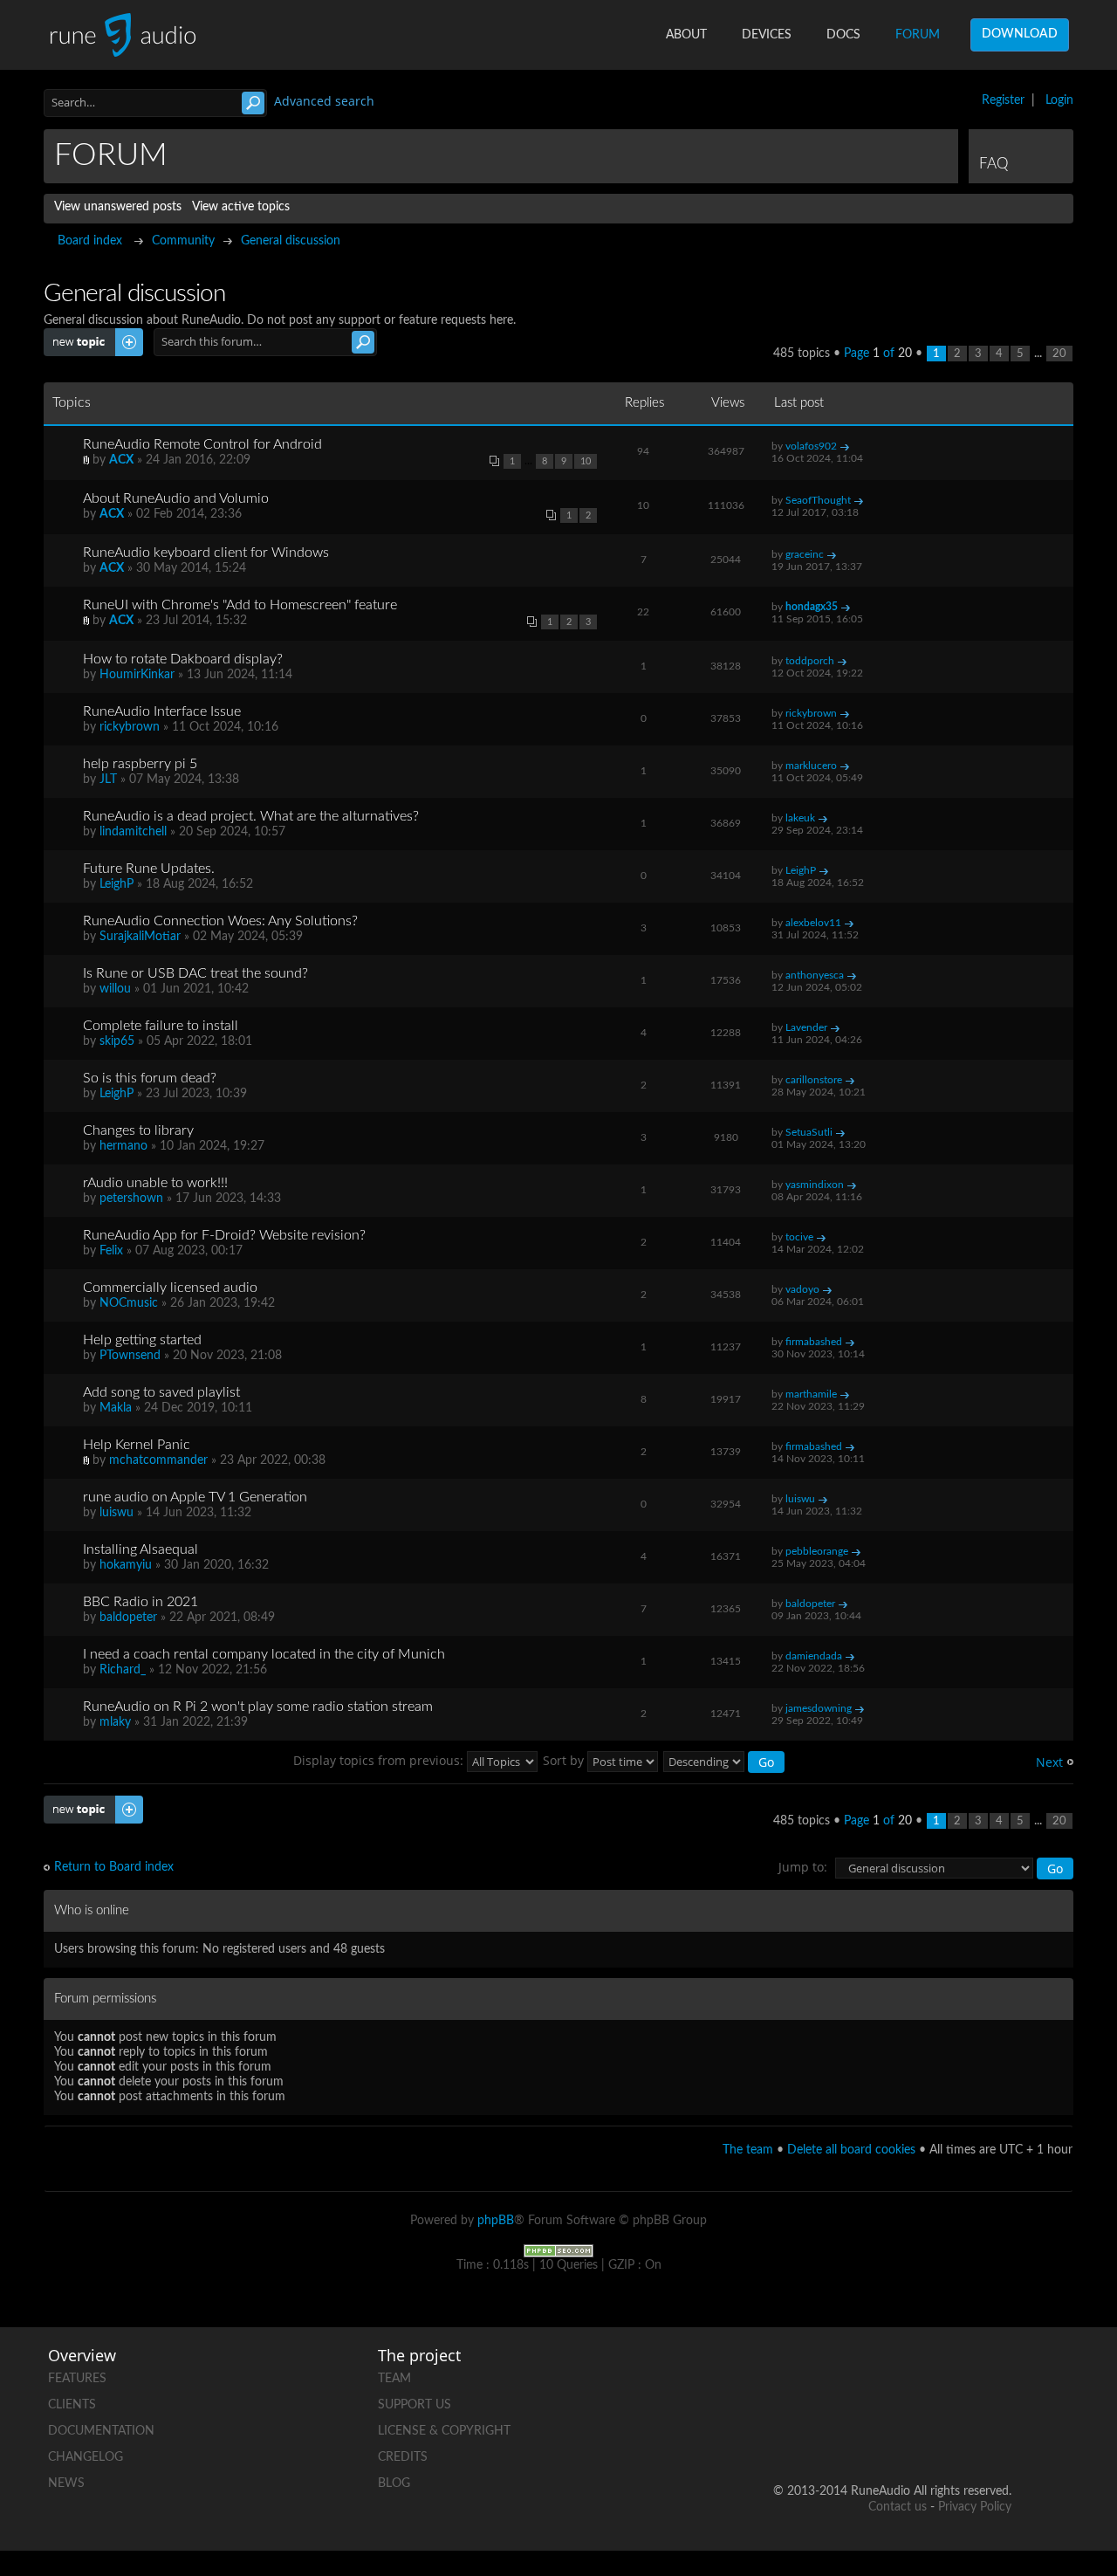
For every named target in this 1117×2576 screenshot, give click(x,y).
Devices (767, 35)
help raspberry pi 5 (140, 764)
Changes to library (138, 1130)
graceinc (805, 554)
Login (1059, 100)
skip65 (117, 1041)
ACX (121, 460)
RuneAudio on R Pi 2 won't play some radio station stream (258, 1707)
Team (394, 2379)
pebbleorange (817, 1551)
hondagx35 (812, 607)
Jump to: (803, 1867)
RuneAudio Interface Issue (162, 711)
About (686, 35)
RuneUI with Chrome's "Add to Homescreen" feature (240, 605)
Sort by (565, 1760)
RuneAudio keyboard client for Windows (206, 553)
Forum (918, 35)
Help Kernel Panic (137, 1445)
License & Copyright (444, 2431)
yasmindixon (815, 1185)
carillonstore (814, 1080)
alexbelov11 (813, 923)
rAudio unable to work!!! (155, 1183)
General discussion (291, 241)
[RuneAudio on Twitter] (931, 2375)
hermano (123, 1146)
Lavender (806, 1027)
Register (1003, 100)
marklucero (811, 766)
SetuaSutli (809, 1132)
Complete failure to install (161, 1026)
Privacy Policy (975, 2507)
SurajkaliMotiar (140, 937)
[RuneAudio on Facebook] (865, 2375)
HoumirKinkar (137, 675)
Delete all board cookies (851, 2150)
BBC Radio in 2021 (140, 1602)
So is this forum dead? (150, 1078)
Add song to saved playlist (161, 1392)
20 (1059, 354)
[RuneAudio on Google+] (997, 2375)
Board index (90, 241)
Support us (415, 2405)
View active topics (241, 207)
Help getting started (142, 1340)
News (66, 2483)
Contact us (898, 2507)
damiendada (814, 1656)
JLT (108, 780)
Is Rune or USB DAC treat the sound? (195, 973)
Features (77, 2379)
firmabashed (814, 1342)
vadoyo (802, 1289)
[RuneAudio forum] (865, 2435)
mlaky (115, 1722)
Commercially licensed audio (170, 1288)
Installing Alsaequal (140, 1549)
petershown (131, 1199)
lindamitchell (133, 832)
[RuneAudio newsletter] (997, 2435)
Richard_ (123, 1670)
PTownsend (130, 1356)
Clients (72, 2405)
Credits (403, 2457)
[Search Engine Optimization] (558, 2250)
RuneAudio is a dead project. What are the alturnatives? (251, 816)
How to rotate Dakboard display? (183, 659)
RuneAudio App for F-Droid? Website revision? (224, 1235)
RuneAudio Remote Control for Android (202, 444)
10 (586, 461)
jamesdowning (819, 1708)
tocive (799, 1237)
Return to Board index (114, 1867)
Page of (878, 354)
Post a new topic (89, 335)
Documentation (101, 2431)
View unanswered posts (118, 207)
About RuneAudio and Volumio (176, 498)
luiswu (116, 1513)
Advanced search (324, 101)
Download (1020, 34)
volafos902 (811, 446)
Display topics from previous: (380, 1760)
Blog (394, 2483)
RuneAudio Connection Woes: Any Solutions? (220, 921)
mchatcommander (158, 1460)
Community (183, 241)
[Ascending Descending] (725, 1760)
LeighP (116, 884)
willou (115, 989)
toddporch (810, 661)
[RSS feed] (931, 2435)
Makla (116, 1408)
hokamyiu (126, 1565)
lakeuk (800, 818)
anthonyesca (815, 975)
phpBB (496, 2221)
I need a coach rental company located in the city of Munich (264, 1654)
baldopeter (128, 1618)
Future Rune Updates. (149, 869)
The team (748, 2150)
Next (1049, 1762)
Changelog (86, 2457)
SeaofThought (818, 500)
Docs (843, 35)
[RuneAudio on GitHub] (798, 2375)
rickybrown (130, 727)
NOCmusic (129, 1303)
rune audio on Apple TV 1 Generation (195, 1497)
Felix (111, 1251)
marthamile (811, 1394)
